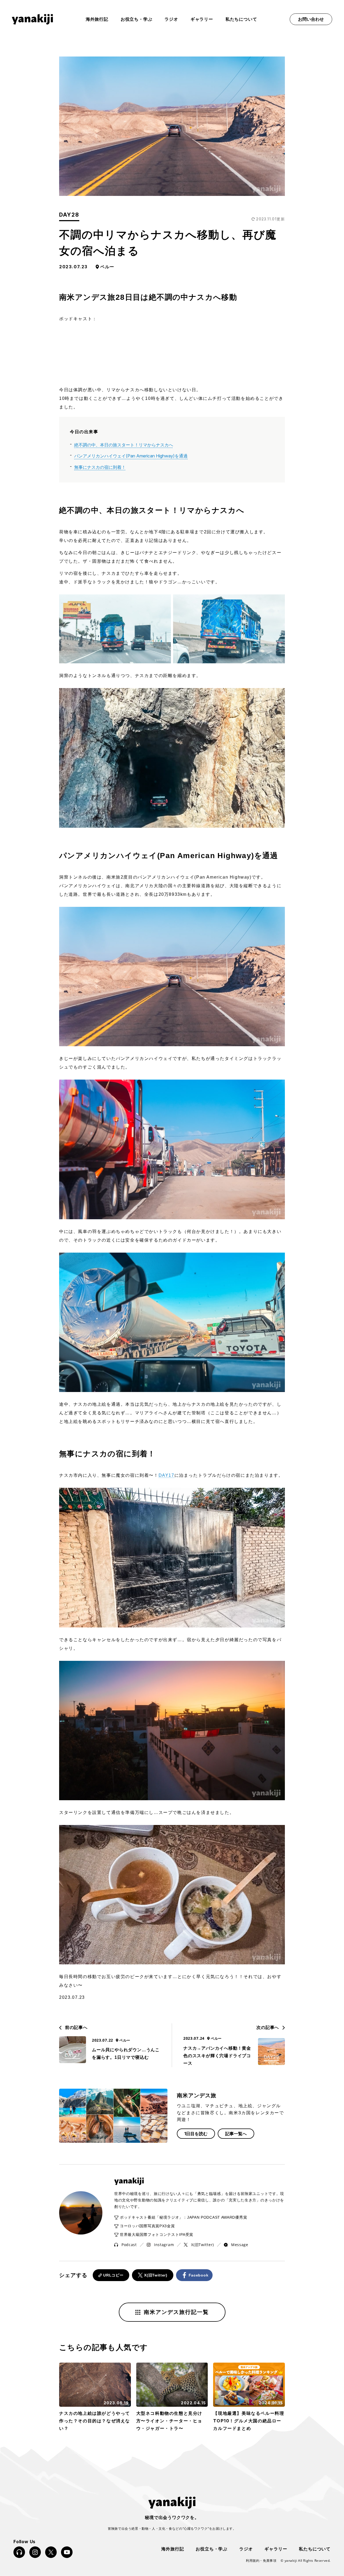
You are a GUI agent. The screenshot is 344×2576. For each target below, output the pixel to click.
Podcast (129, 2245)
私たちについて (241, 19)
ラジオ (171, 19)
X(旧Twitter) (203, 2245)
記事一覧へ (236, 2134)
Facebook (199, 2275)
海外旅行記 (173, 2548)
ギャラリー (202, 19)
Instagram (164, 2245)
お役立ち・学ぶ (137, 19)
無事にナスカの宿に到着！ (100, 467)
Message (240, 2245)
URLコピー (113, 2275)
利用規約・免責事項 (261, 2561)
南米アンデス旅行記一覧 (176, 2312)
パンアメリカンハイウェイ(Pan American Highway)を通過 (131, 456)
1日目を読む (196, 2134)
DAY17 (166, 1475)
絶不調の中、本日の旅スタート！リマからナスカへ (124, 445)
